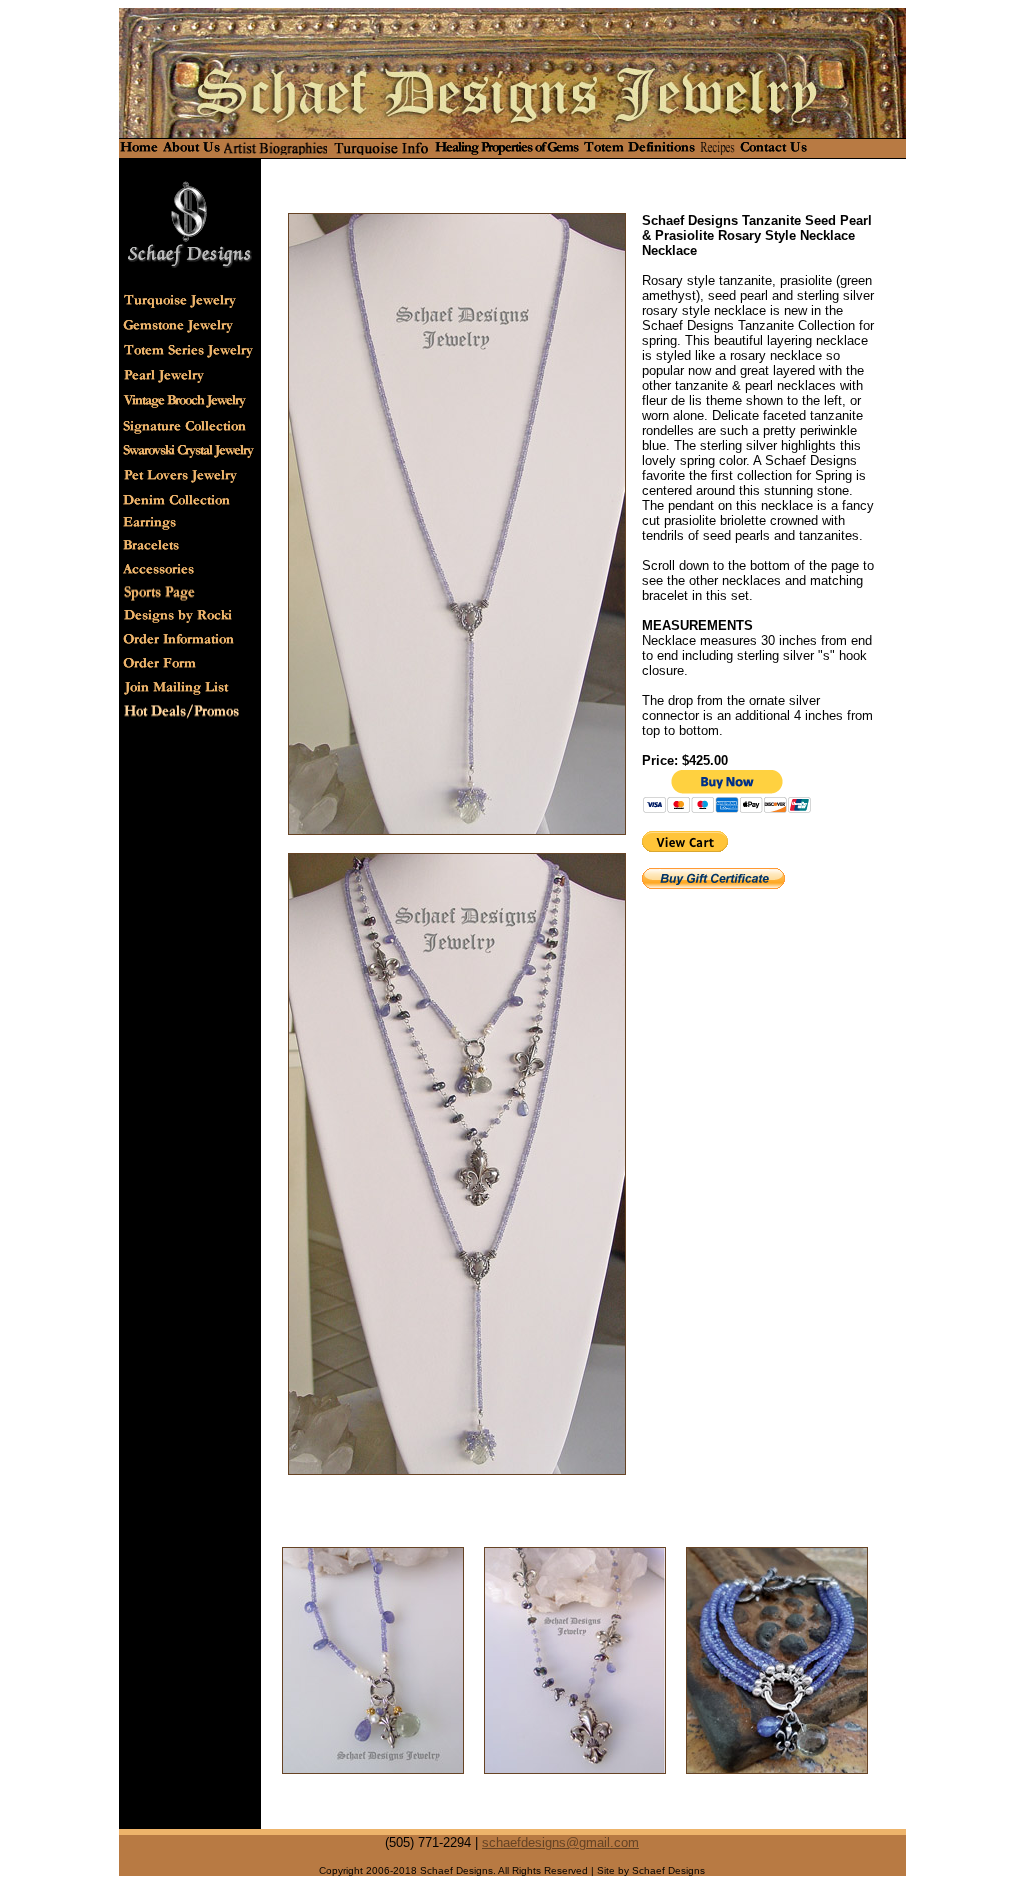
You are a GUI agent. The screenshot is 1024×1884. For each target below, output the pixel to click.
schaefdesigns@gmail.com (560, 1842)
